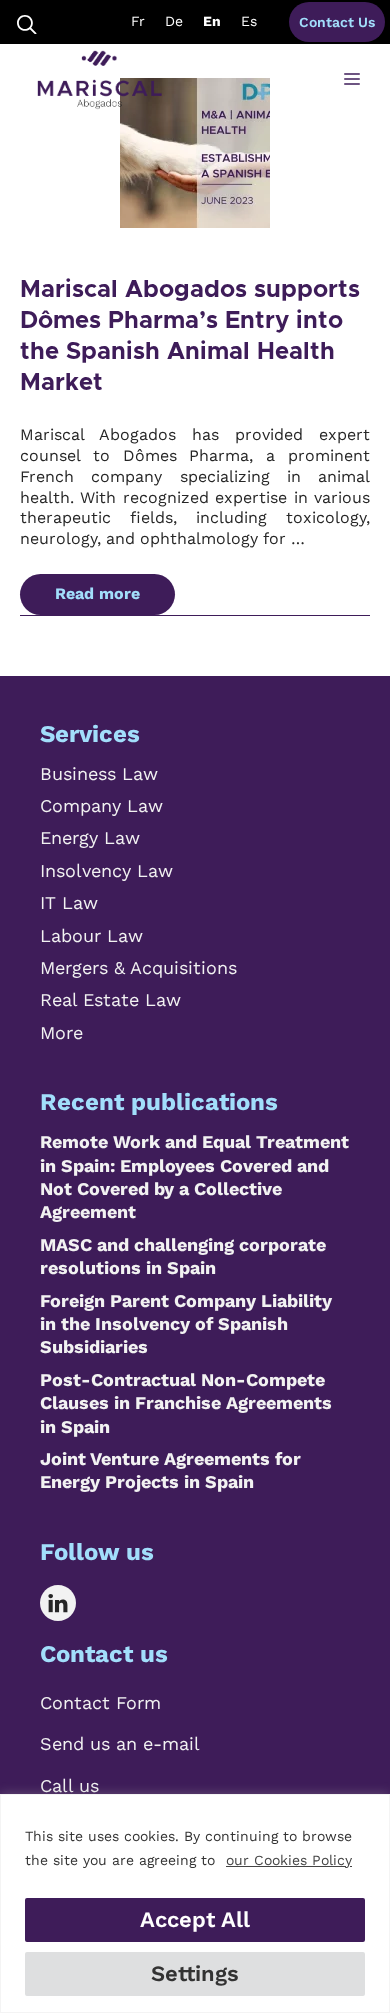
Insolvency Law (106, 870)
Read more (97, 593)
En (212, 21)
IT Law (69, 902)
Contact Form (100, 1702)
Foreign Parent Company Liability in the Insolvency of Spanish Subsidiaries (186, 1324)
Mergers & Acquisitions (138, 967)
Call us (69, 1785)
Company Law (101, 805)
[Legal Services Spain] (99, 80)
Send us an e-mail (120, 1743)
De (174, 21)
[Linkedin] (72, 1603)
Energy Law (90, 837)
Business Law (99, 773)
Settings (195, 1973)
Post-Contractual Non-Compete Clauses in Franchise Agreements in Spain (186, 1403)
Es (249, 21)
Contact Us (337, 22)
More (61, 1032)
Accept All (195, 1919)
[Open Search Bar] (27, 22)
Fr (138, 21)
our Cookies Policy (289, 1860)
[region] (195, 1903)
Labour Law (91, 935)
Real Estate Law (110, 999)
